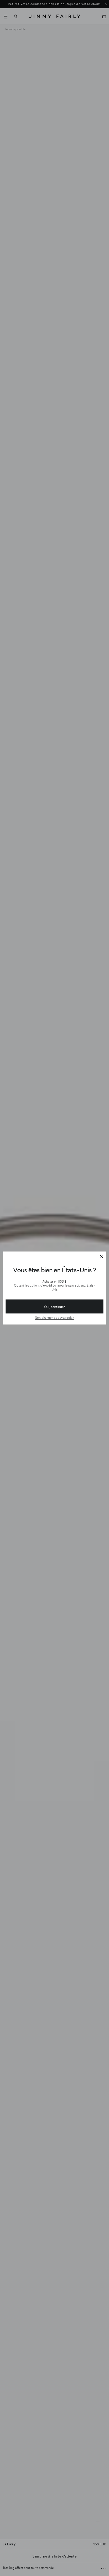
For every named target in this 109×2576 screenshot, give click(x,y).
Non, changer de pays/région (54, 1318)
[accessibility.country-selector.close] (102, 1257)
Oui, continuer (54, 1307)
